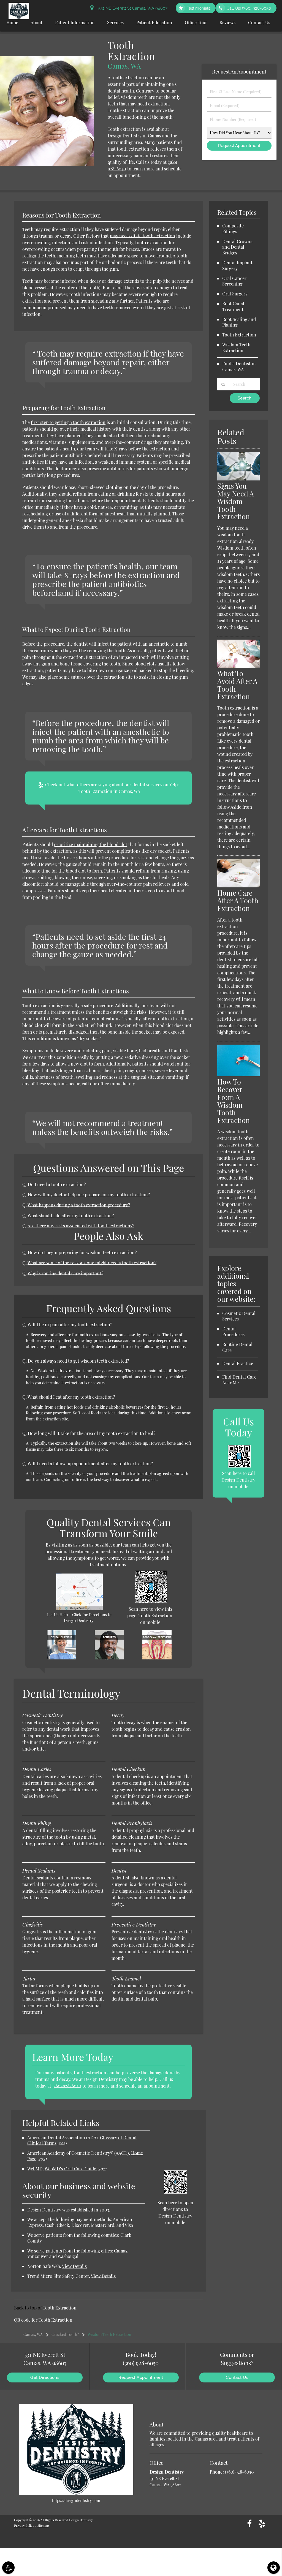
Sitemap (43, 2525)
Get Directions (45, 2377)
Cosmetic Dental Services (239, 1316)
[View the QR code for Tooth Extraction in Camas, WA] (151, 1601)
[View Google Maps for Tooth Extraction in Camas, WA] (79, 1608)
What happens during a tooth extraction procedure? (79, 1205)
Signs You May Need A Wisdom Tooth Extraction (236, 501)
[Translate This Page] (274, 2568)
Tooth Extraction (60, 2308)
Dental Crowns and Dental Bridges (237, 247)
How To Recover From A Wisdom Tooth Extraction (234, 1101)
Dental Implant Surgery (237, 265)
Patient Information (75, 22)
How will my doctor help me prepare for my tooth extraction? (89, 1195)
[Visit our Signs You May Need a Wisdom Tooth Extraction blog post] (238, 479)
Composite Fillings (233, 229)
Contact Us (259, 22)
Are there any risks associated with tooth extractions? (81, 1226)
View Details (74, 2266)
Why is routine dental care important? (65, 1273)
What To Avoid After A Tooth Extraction (237, 685)
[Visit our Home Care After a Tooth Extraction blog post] (238, 886)
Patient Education (154, 22)
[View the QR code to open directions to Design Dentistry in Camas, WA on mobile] (175, 2192)
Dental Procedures (233, 1332)
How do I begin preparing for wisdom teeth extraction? (82, 1252)
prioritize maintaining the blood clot (91, 844)
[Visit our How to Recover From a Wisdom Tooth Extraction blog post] (238, 1075)
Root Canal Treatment (233, 306)
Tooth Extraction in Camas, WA (109, 791)
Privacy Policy (24, 2525)
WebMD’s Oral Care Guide (70, 2169)
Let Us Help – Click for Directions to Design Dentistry (79, 1618)
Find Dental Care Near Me (239, 1380)
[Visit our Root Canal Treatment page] (157, 1658)
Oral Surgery (235, 294)
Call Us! (249, 8)
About (36, 22)
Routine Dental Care (237, 1347)
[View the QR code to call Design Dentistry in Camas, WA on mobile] (239, 1466)
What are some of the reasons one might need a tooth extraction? (92, 1263)
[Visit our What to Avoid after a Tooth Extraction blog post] (238, 666)
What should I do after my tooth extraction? (71, 1215)
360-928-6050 (67, 2086)
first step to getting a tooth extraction (68, 422)
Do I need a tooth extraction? (57, 1184)
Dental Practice (238, 1363)
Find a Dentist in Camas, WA (239, 366)
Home (12, 22)
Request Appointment (141, 2377)
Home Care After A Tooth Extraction (238, 900)
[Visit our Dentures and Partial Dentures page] (109, 1658)
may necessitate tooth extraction (143, 236)
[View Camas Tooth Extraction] (47, 164)
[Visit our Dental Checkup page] (61, 1658)
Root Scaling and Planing (239, 322)
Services (115, 22)
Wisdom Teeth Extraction (236, 347)
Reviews (227, 22)
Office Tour (196, 22)
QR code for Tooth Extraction (43, 2320)
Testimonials (198, 8)
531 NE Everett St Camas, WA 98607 (132, 8)
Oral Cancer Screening (234, 281)
